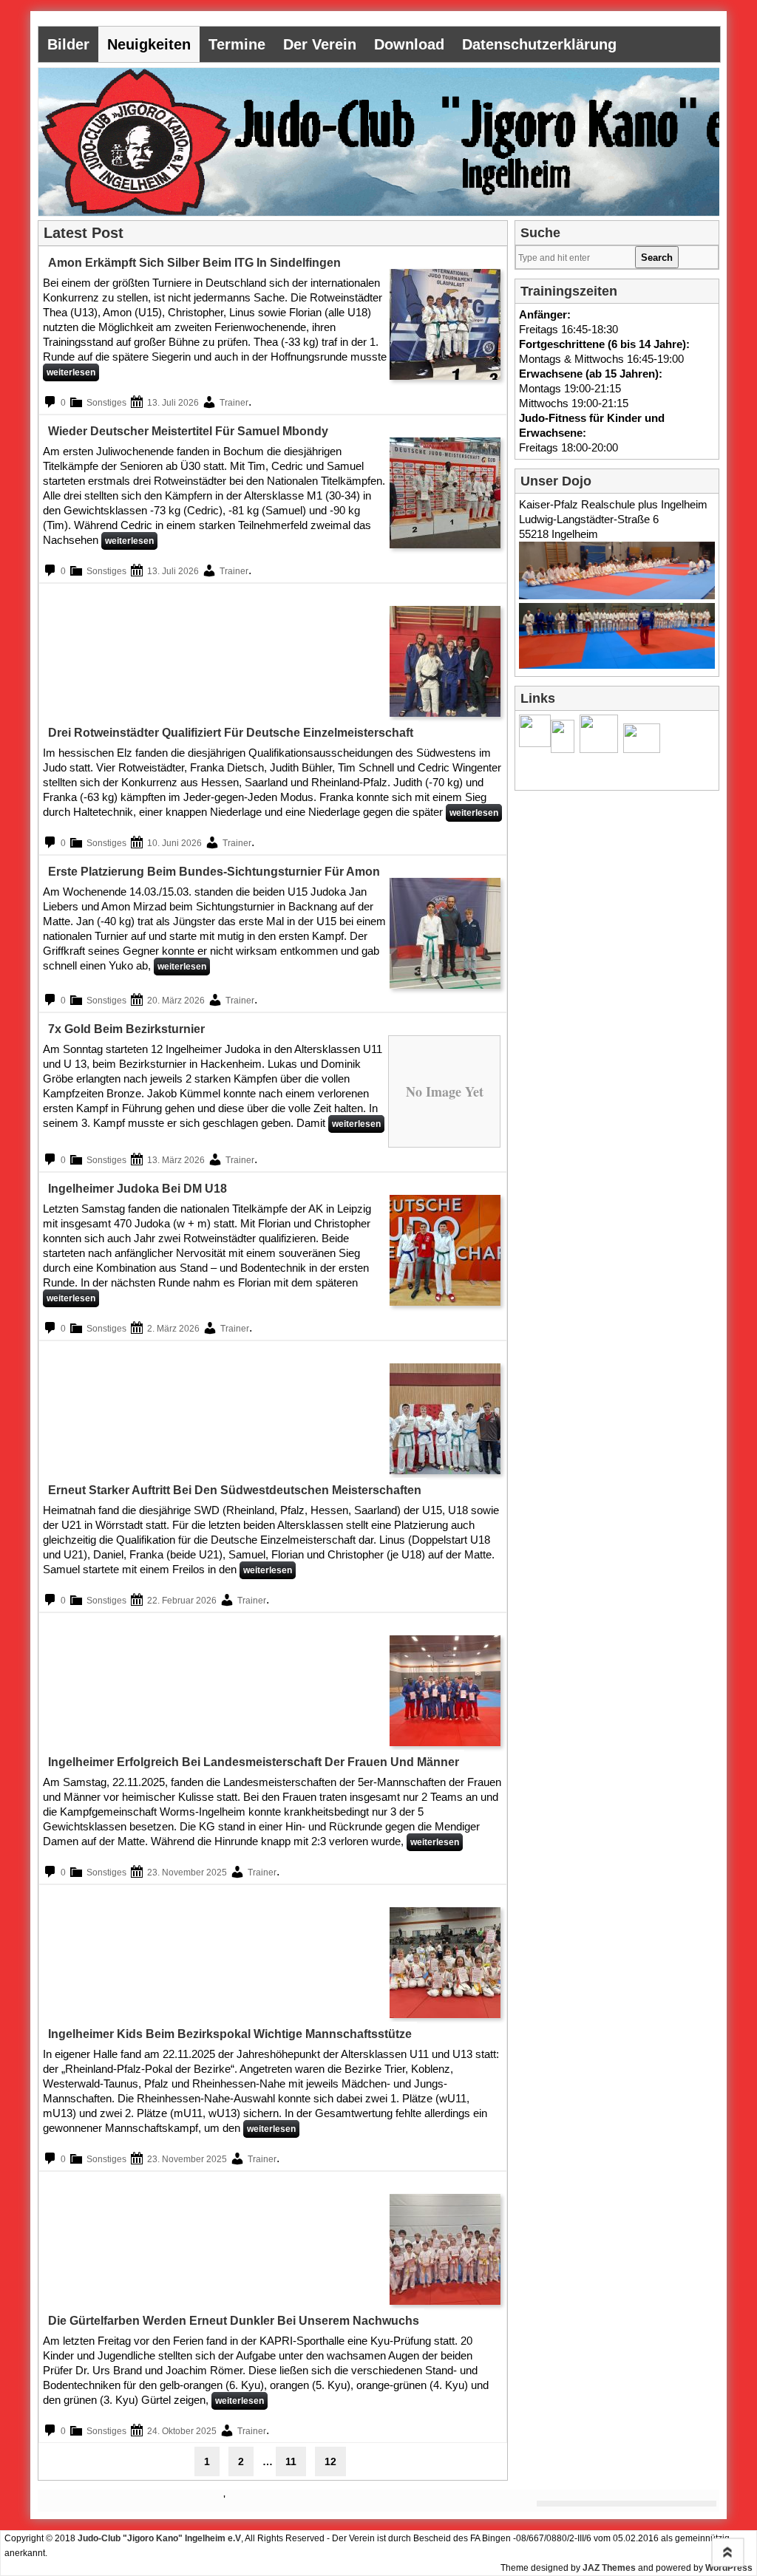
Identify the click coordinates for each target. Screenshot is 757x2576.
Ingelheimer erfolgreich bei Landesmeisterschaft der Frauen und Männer (254, 1762)
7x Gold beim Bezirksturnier (126, 1029)
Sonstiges (106, 403)
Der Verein (320, 44)
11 (291, 2461)
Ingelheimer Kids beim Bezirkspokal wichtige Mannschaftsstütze (230, 2034)
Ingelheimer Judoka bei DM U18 (138, 1189)
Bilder (68, 44)
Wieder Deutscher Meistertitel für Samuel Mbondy (188, 431)
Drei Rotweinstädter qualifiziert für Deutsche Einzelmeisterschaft (231, 733)
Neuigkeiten (149, 44)
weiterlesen (71, 372)
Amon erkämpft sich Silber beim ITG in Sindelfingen (194, 263)
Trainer (234, 403)
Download (409, 44)
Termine (237, 44)
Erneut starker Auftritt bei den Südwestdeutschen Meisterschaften (235, 1490)
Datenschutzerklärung (539, 44)
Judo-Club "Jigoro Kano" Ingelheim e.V (159, 2538)
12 (330, 2461)
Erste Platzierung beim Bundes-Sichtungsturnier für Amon (214, 872)
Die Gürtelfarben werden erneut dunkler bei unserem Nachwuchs (234, 2321)
